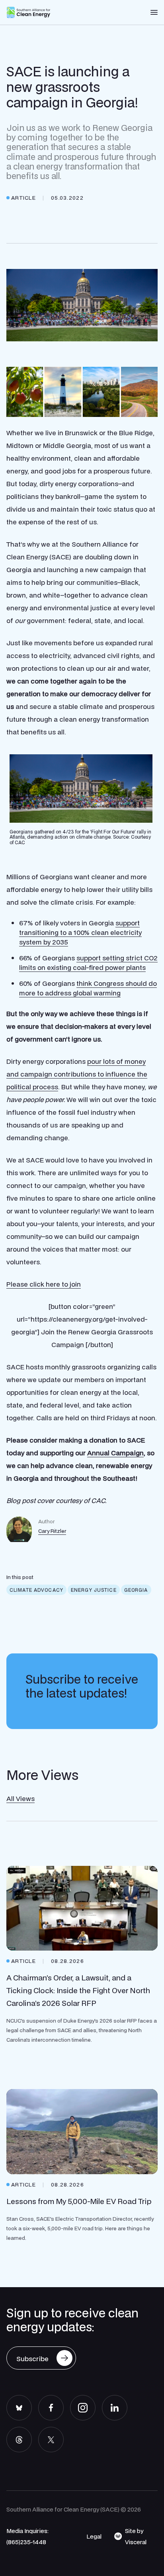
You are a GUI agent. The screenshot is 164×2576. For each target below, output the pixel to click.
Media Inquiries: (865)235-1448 (27, 2536)
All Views (20, 1798)
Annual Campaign (115, 1453)
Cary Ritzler (52, 1531)
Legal (94, 2536)
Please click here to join (44, 1284)
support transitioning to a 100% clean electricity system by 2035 (80, 932)
